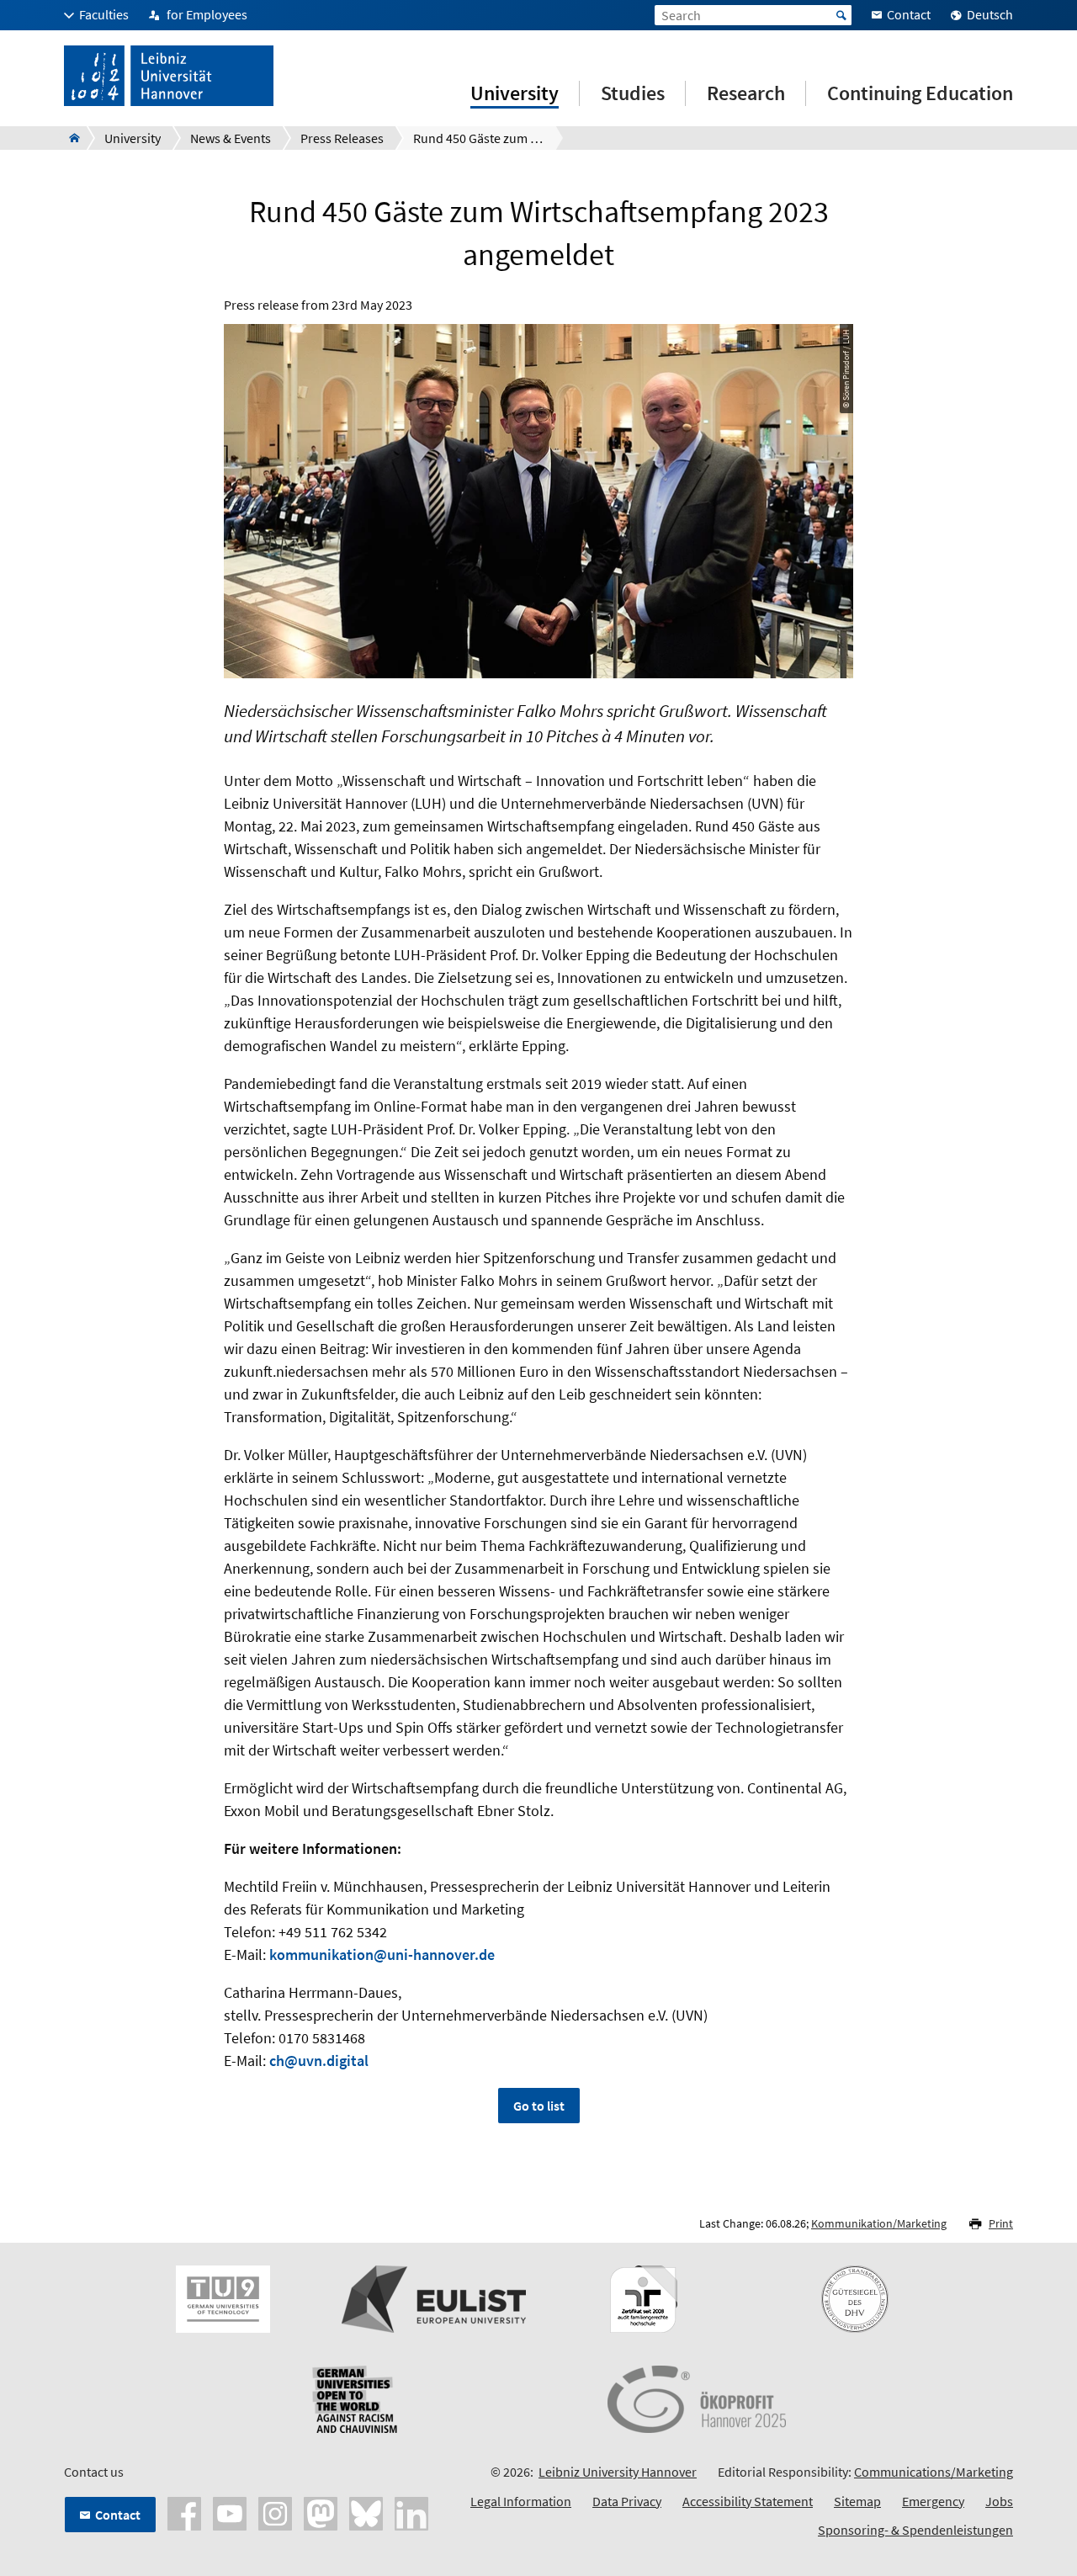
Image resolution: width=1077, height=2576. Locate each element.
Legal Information (521, 2501)
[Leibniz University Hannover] (69, 138)
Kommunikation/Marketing (879, 2223)
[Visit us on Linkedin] (411, 2512)
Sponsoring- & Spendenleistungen (915, 2530)
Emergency (933, 2501)
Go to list (539, 2106)
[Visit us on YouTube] (230, 2512)
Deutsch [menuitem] (990, 14)
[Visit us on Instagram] (275, 2512)
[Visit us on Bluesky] (366, 2512)
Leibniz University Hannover (618, 2472)
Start (841, 15)
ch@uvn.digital (319, 2061)
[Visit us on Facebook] (184, 2512)
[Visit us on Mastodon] (321, 2512)
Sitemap (857, 2501)
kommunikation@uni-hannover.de (382, 1955)
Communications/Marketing (934, 2472)
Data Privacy (627, 2501)
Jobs (999, 2501)
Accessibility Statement (748, 2501)
